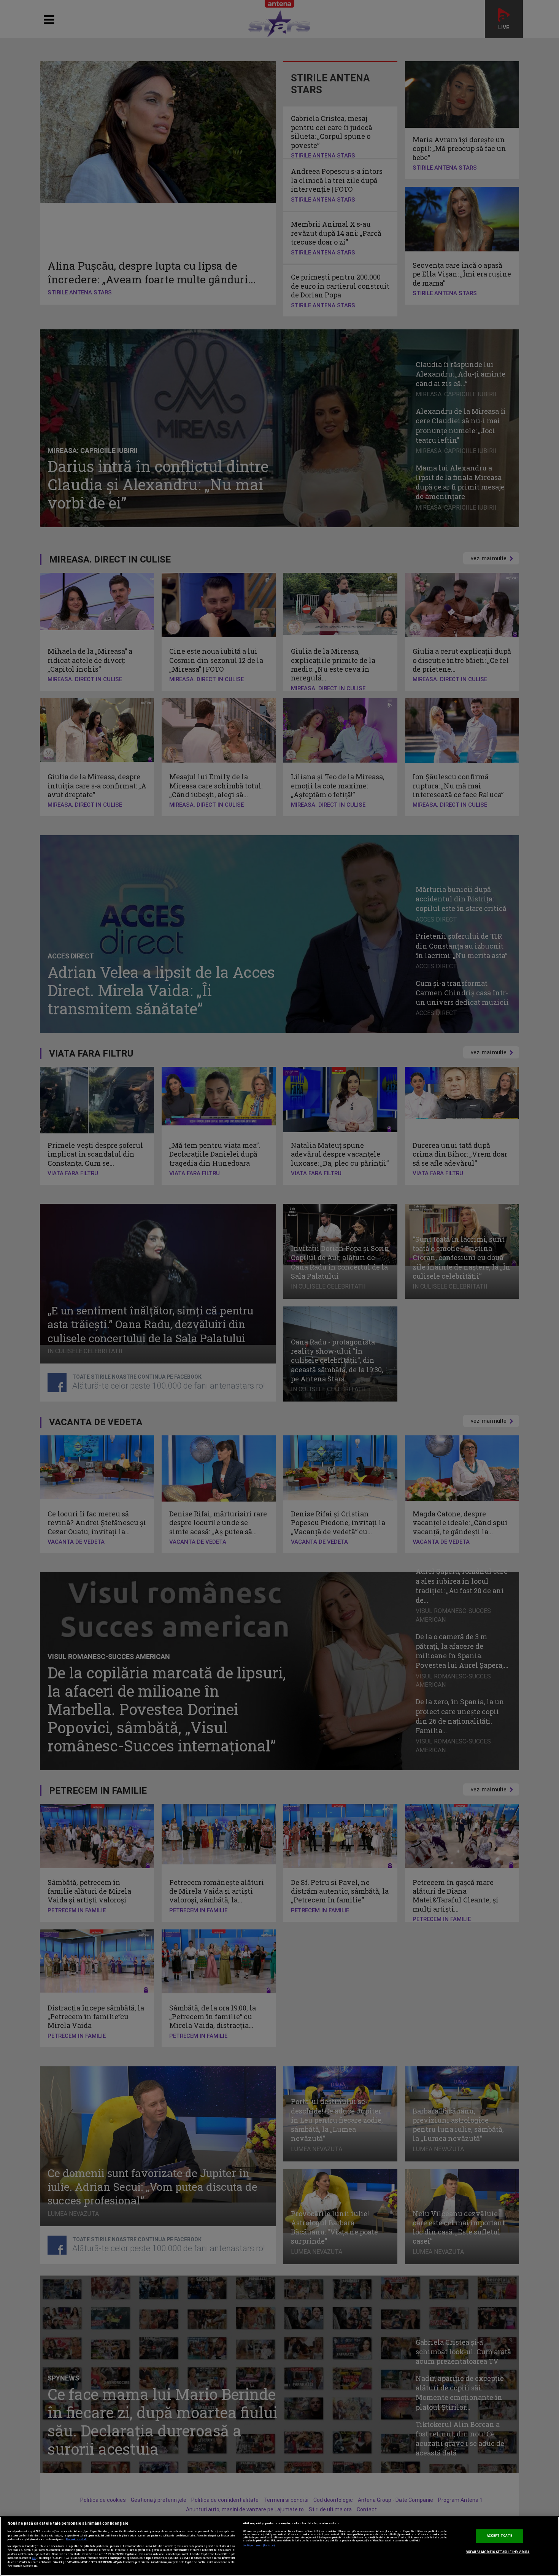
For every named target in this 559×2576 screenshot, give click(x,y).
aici (34, 2558)
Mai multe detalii (77, 2539)
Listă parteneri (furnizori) (259, 2546)
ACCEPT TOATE (499, 2536)
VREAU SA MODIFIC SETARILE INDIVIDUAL (498, 2552)
